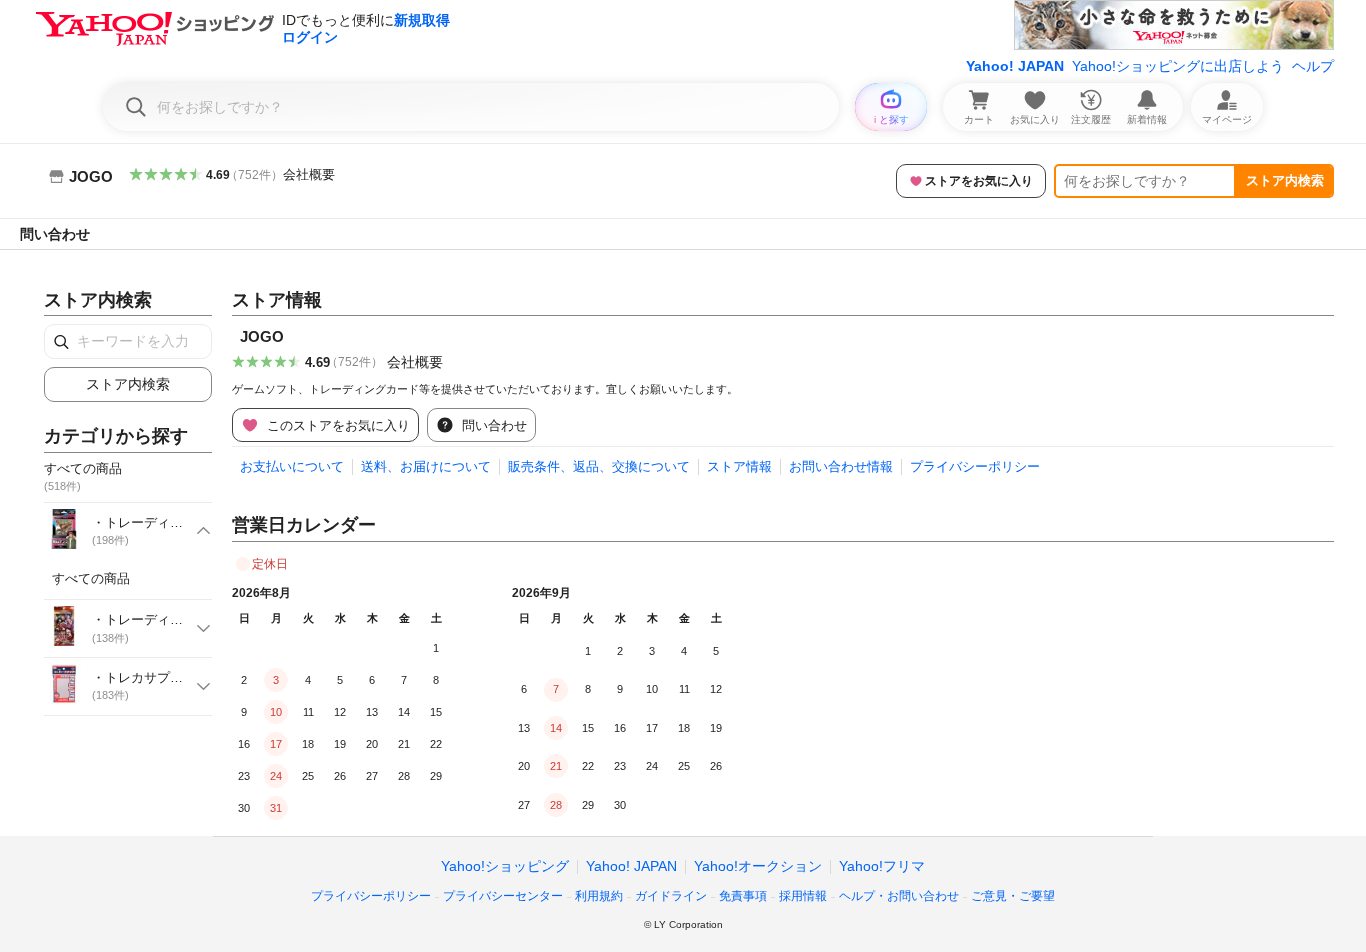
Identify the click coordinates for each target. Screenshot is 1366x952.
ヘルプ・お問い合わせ (899, 896)
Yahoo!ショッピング (505, 866)
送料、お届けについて (426, 466)
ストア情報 (739, 466)
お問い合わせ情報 (841, 466)
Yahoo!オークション (758, 866)
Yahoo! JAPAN (1015, 66)
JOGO (262, 336)
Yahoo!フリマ (882, 866)
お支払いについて (292, 466)
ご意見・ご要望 (1013, 896)
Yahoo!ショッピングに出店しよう (1178, 66)
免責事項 (743, 896)
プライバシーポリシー (975, 466)
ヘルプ (1313, 66)
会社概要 (309, 174)
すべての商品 (91, 578)
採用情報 (803, 896)
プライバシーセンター (503, 896)
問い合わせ (55, 234)
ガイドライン (671, 896)
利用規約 (599, 896)
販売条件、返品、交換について (599, 466)
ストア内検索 (1285, 180)
